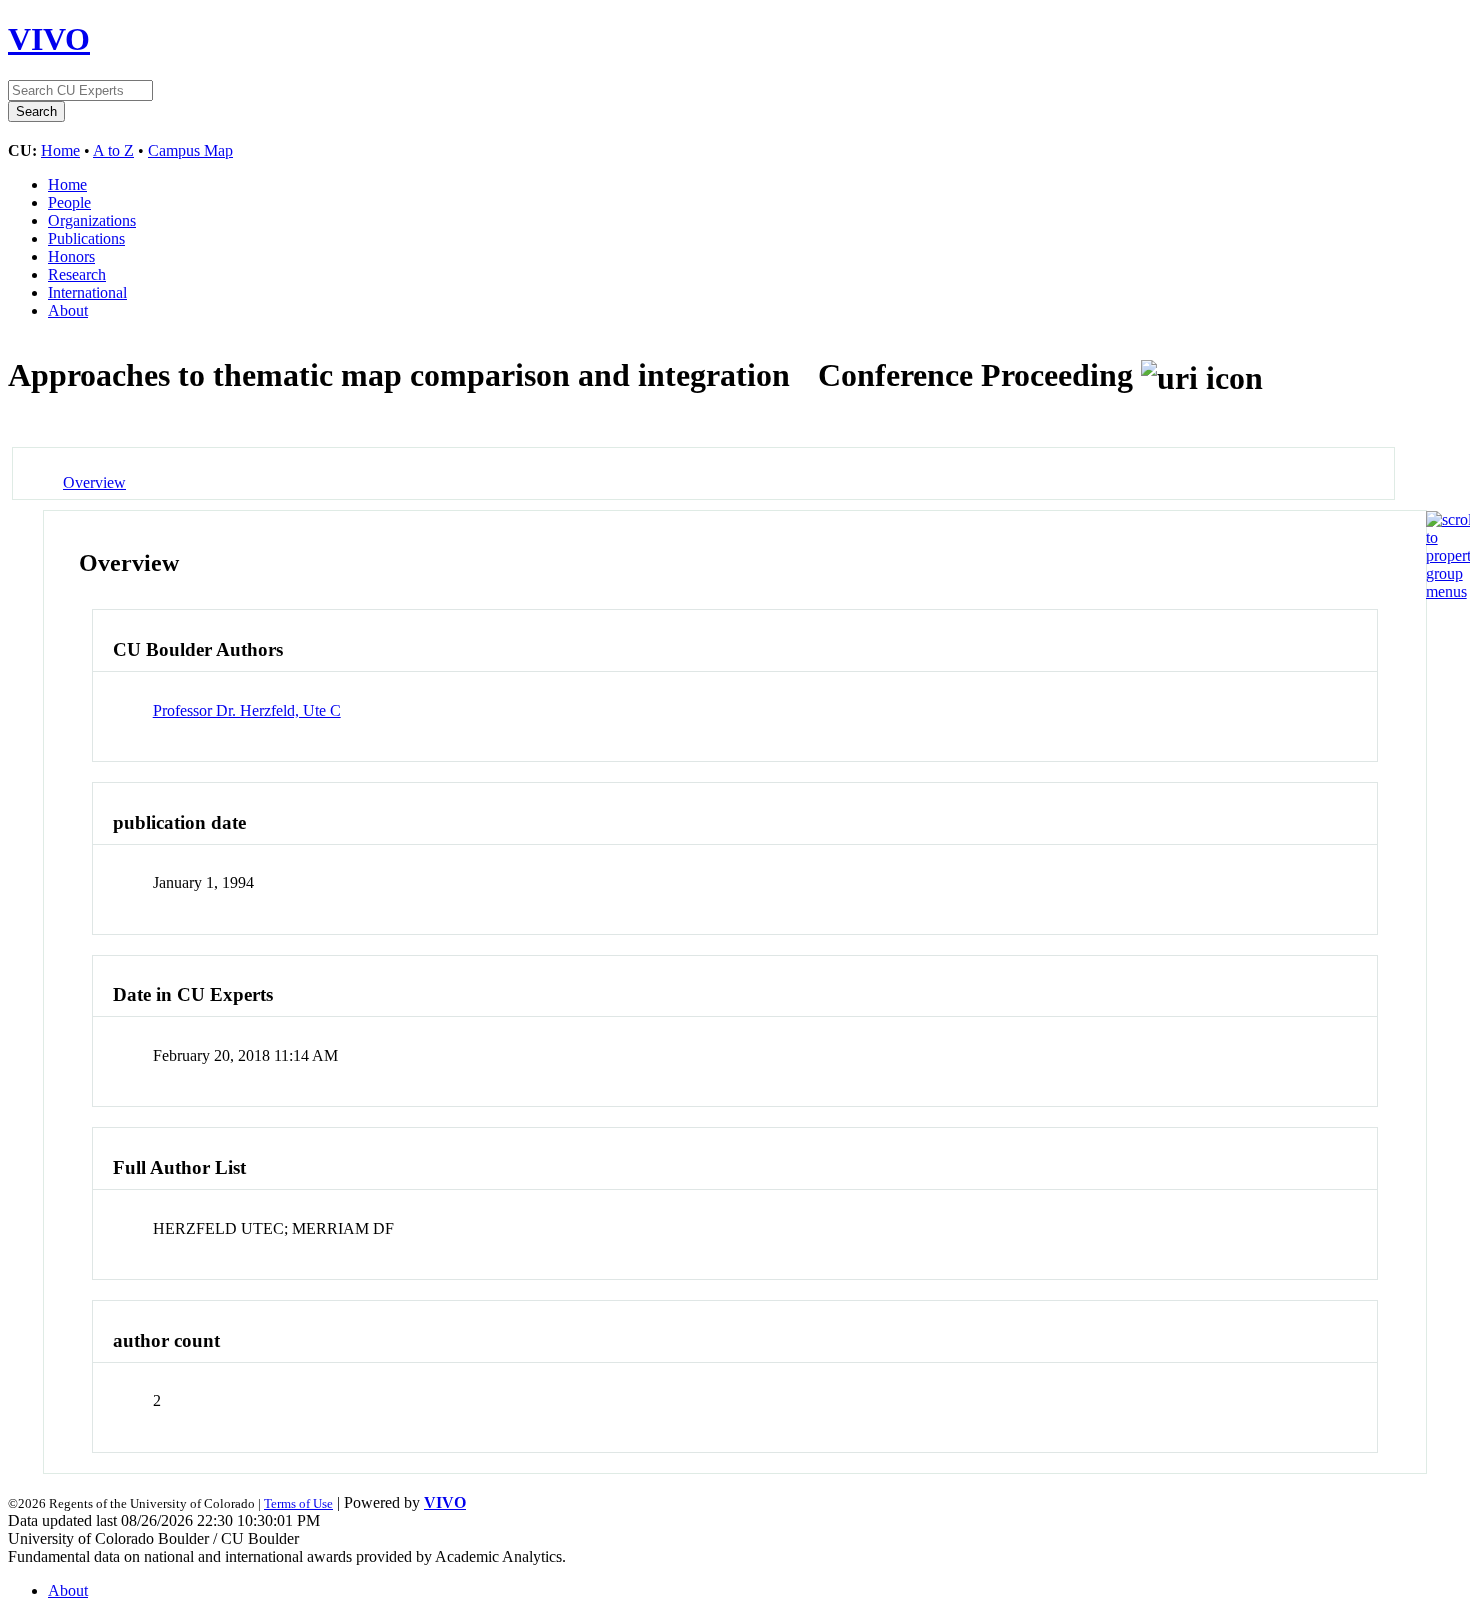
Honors (71, 256)
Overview (94, 482)
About (68, 310)
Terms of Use (298, 1503)
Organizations (92, 220)
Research (77, 274)
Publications (86, 238)
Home (60, 150)
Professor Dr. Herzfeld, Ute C (247, 710)
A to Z (113, 150)
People (69, 202)
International (87, 292)
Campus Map (190, 150)
